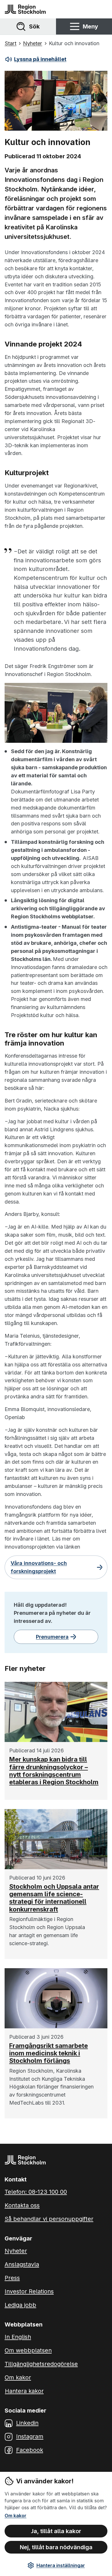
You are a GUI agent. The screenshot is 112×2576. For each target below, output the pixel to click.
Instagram (30, 2436)
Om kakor (16, 2516)
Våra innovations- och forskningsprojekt (39, 1567)
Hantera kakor (24, 2391)
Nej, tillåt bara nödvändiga (56, 2547)
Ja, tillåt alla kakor (56, 2531)
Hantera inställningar (61, 2565)
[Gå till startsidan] (25, 9)
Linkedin (27, 2423)
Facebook (30, 2450)
